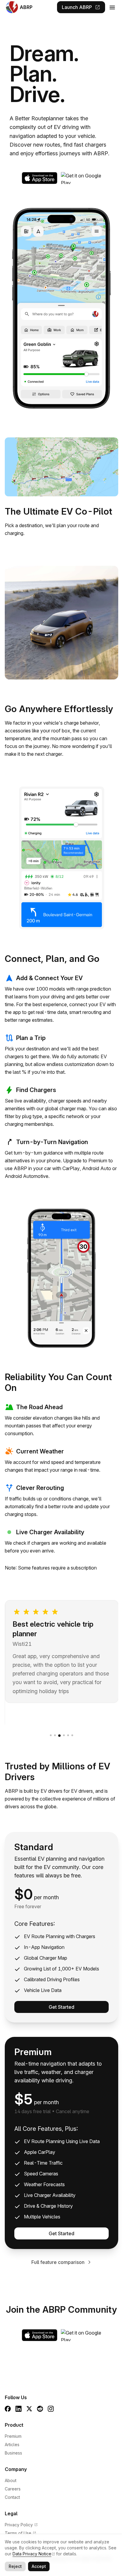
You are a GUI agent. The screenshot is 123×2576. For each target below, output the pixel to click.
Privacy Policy (21, 2525)
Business (13, 2453)
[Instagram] (51, 2409)
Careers (13, 2489)
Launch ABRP (81, 7)
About (11, 2480)
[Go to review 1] (51, 1735)
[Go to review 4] (64, 1735)
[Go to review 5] (68, 1735)
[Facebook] (8, 2409)
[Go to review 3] (59, 1736)
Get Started (61, 2007)
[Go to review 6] (72, 1735)
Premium (13, 2436)
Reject (15, 2566)
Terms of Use (20, 2533)
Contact (12, 2497)
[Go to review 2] (55, 1735)
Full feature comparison (58, 2262)
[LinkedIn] (19, 2409)
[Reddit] (40, 2409)
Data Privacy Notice (32, 2554)
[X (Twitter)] (29, 2409)
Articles (12, 2445)
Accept (39, 2566)
